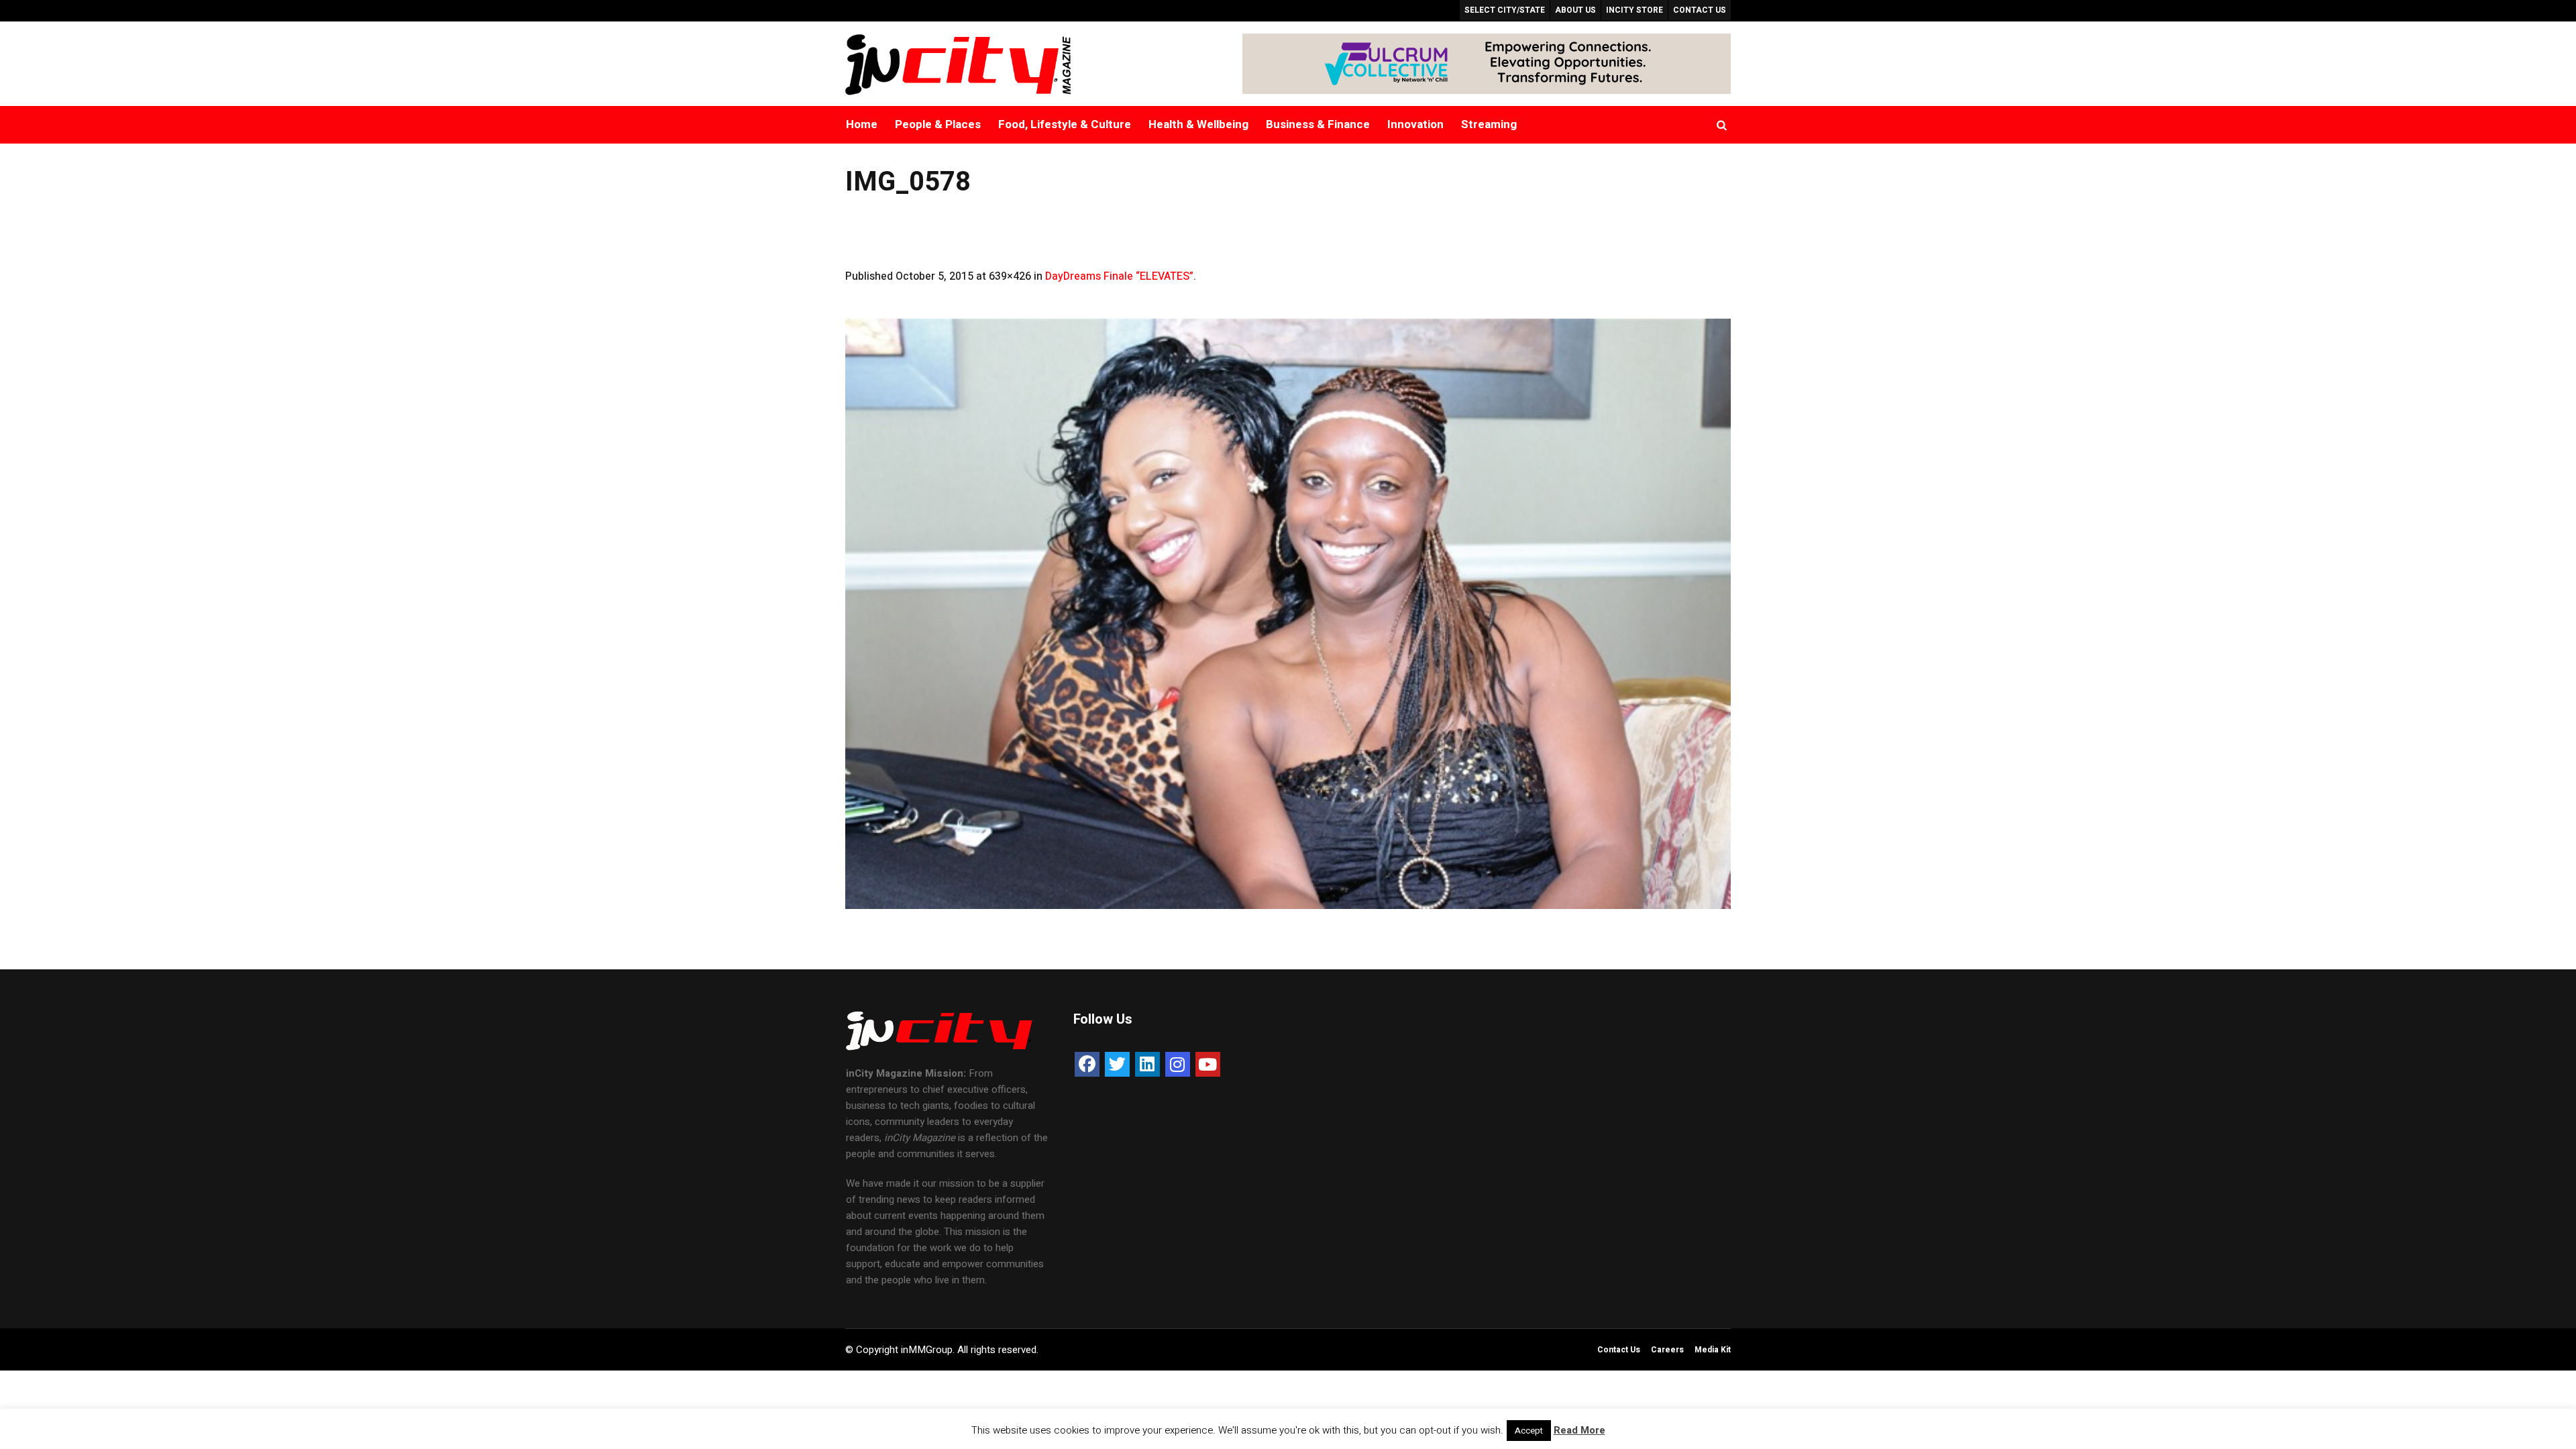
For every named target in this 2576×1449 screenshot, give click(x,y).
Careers (1667, 1350)
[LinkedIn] (1147, 1064)
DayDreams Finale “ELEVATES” (1119, 276)
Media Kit (1713, 1350)
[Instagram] (1178, 1064)
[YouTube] (1208, 1064)
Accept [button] (1529, 1431)
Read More (1579, 1430)
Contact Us (1619, 1350)
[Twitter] (1117, 1064)
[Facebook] (1087, 1064)
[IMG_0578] (1288, 614)
